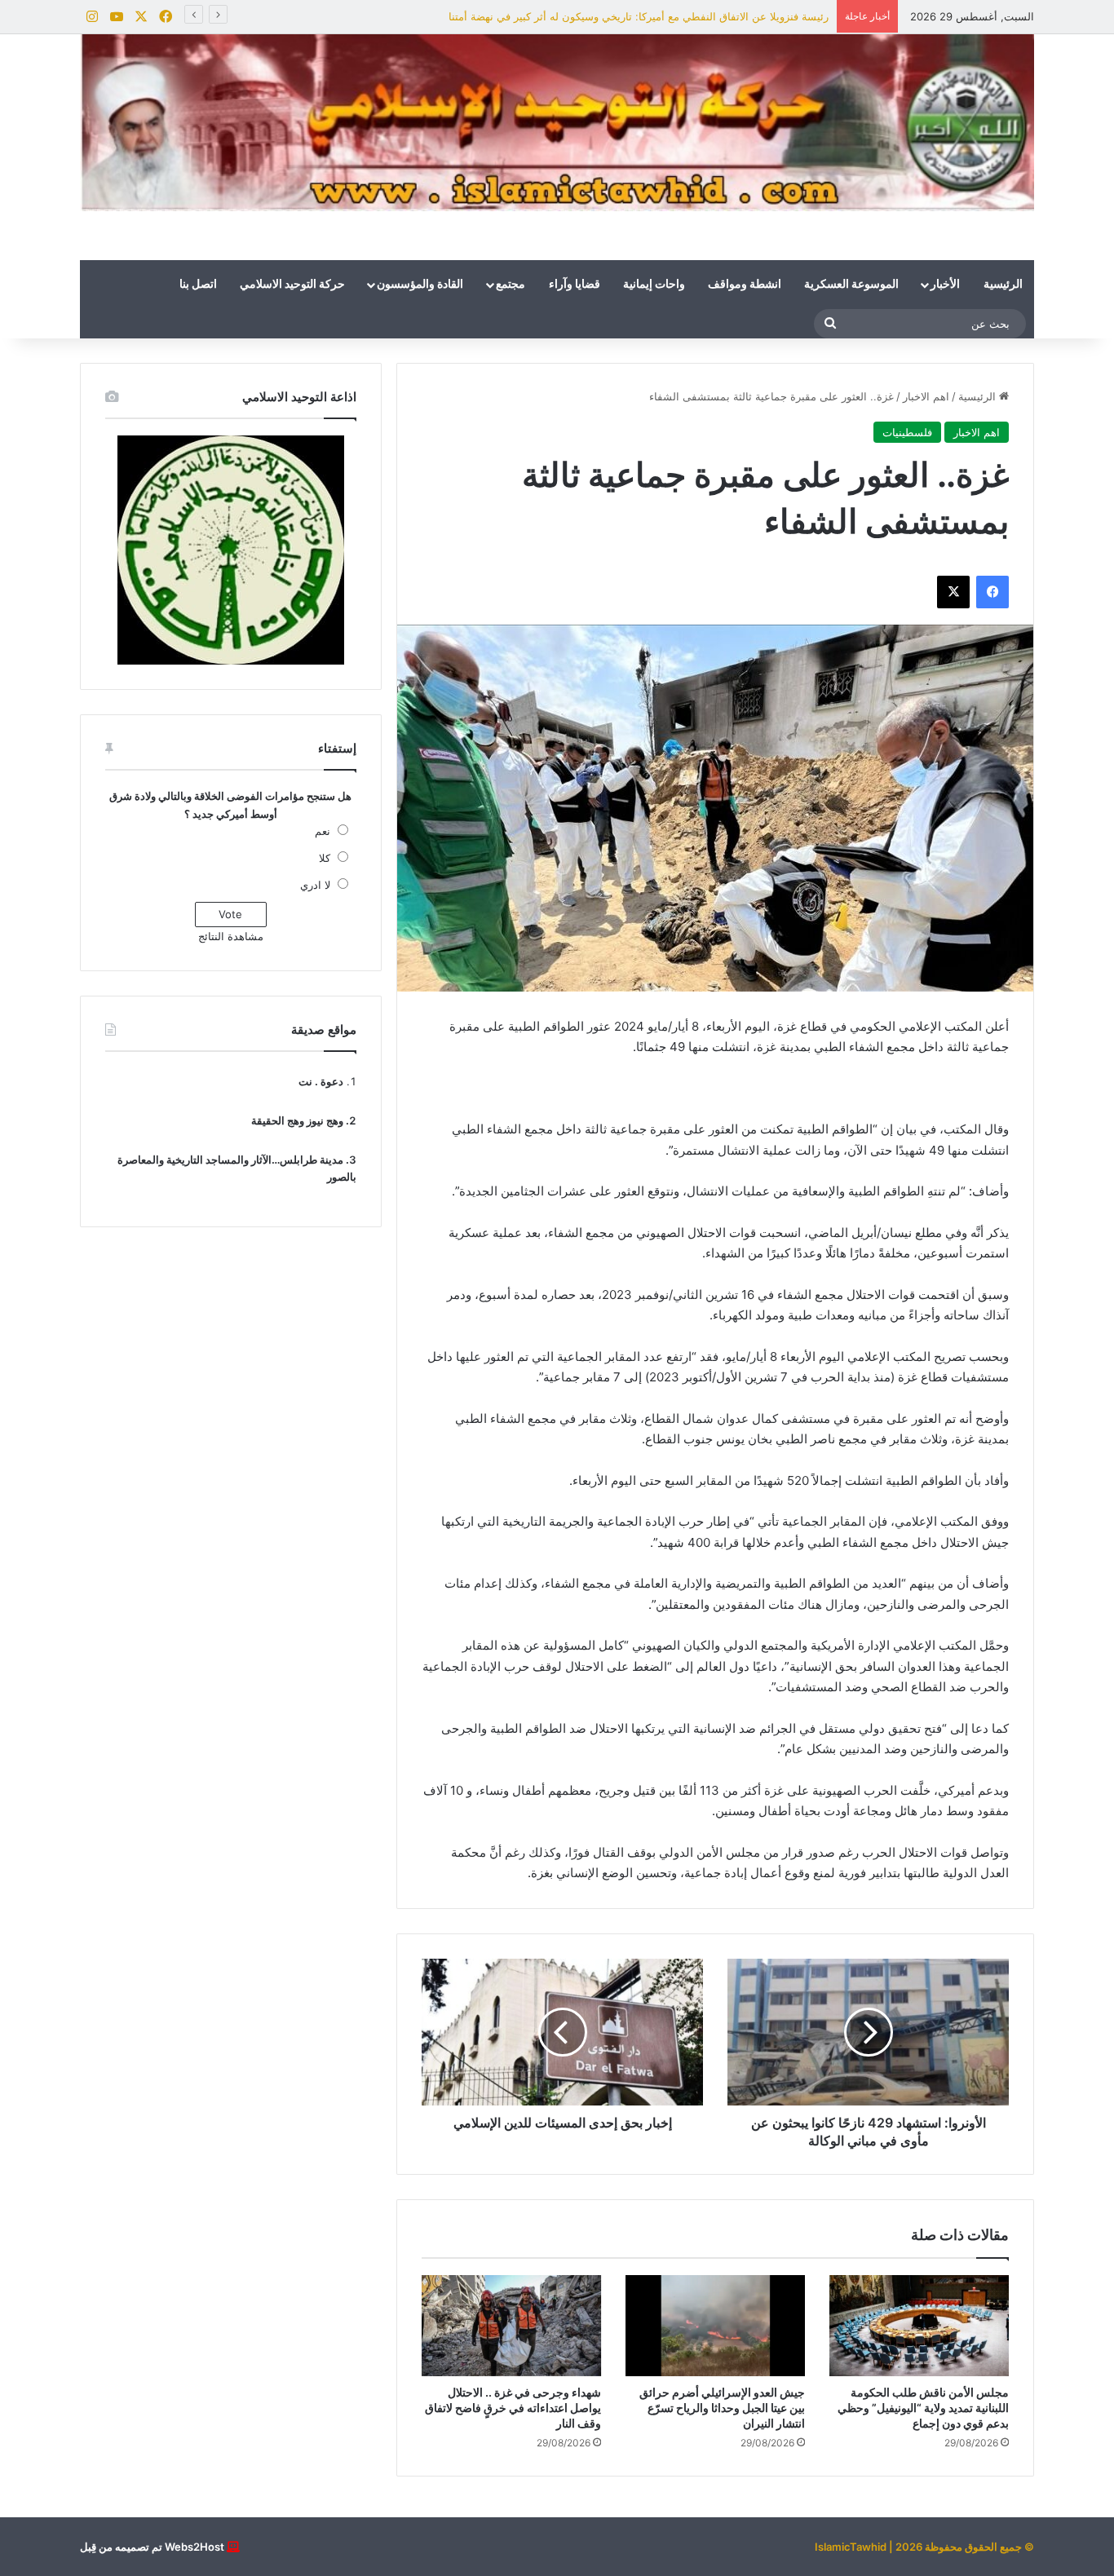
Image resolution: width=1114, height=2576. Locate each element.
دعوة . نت (321, 1081)
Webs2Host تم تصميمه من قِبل (152, 2547)
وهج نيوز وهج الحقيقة (297, 1120)
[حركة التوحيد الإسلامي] (557, 123)
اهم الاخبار (926, 396)
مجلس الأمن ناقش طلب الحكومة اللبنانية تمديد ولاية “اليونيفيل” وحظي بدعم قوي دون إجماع (923, 2408)
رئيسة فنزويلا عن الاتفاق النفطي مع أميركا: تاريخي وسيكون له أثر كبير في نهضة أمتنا (639, 16)
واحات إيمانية (654, 285)
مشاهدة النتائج (231, 936)
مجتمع (511, 285)
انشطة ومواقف (745, 285)
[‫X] (953, 592)
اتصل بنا (198, 285)
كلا (325, 858)
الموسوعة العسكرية (851, 285)
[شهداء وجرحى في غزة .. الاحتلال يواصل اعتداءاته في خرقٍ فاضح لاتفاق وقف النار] (511, 2326)
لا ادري (315, 885)
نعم (323, 831)
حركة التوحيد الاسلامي (292, 285)
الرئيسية (1003, 285)
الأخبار (945, 285)
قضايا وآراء (575, 285)
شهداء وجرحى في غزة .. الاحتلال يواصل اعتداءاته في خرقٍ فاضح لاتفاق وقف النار (513, 2408)
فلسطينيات (907, 432)
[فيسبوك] (992, 592)
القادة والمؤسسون (420, 285)
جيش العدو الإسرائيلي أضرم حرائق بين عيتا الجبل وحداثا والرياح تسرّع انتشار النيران (722, 2408)
